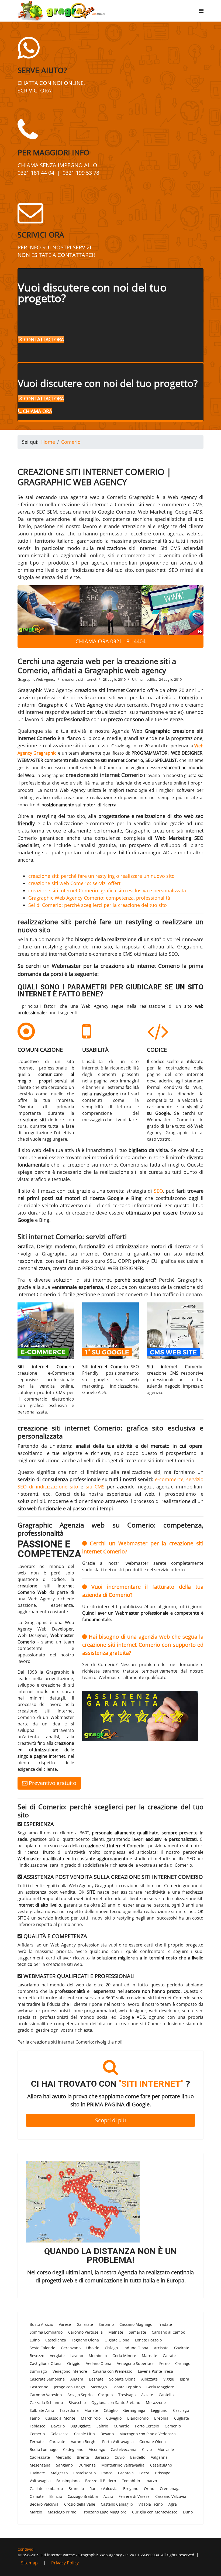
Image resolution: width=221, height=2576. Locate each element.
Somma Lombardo (46, 2332)
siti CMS (95, 1487)
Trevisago (127, 2395)
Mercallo (63, 2457)
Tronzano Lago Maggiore (104, 2512)
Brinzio (56, 2496)
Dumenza (87, 2465)
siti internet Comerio (96, 1254)
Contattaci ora (43, 339)
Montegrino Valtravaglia (123, 2465)
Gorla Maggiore (160, 2387)
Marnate (149, 2356)
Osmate (37, 2496)
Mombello (98, 2356)
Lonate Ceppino (127, 2387)
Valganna (159, 2457)
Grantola (126, 2473)
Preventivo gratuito (52, 1783)
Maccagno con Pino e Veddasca (148, 2434)
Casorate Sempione (47, 2379)
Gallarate (85, 2324)
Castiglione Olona (46, 2363)
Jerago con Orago (69, 2387)
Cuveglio (114, 2418)
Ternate (37, 2442)
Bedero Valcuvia (44, 2504)
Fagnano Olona (85, 2340)
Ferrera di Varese (134, 2496)
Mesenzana (40, 2465)
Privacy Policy (65, 2563)
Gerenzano (71, 2348)
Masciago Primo (62, 2512)
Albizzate (149, 2379)
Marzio (36, 2512)
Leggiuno (159, 2410)
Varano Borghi (84, 2442)
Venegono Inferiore (70, 2371)
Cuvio (120, 2457)
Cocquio (105, 2395)
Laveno (77, 2356)
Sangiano (64, 2465)
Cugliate (182, 2418)
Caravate (57, 2442)
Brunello (76, 2489)
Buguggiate (81, 2426)
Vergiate (57, 2356)
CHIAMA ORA (37, 411)
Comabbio (131, 2481)
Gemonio (173, 2426)
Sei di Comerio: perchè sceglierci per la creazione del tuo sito (98, 905)
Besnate (96, 2379)
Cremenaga (170, 2489)
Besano (107, 2434)
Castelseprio (84, 2473)
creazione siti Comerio (142, 2024)
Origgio (74, 2363)
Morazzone (156, 2403)
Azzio (108, 2496)
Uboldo (93, 2348)
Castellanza (56, 2340)
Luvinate (37, 2473)
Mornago (99, 2387)
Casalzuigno (161, 2465)
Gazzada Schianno (46, 2403)
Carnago (183, 2363)
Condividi (26, 2549)
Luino (35, 2340)
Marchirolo (91, 2418)
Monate (91, 2410)
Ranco (107, 2473)
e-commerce (169, 1479)
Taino (35, 2418)
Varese (65, 2324)
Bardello (138, 2457)
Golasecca (59, 2434)
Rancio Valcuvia (103, 2489)
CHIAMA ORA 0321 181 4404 (110, 641)
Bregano (131, 2489)
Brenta (83, 2457)
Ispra (185, 2379)
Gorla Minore (124, 2356)
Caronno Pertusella (85, 2332)
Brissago (163, 2473)
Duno (188, 2512)
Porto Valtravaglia (118, 2442)
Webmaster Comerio (170, 1120)
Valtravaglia (40, 2481)
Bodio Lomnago (44, 2449)
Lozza (144, 2473)
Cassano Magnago (136, 2324)
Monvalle (166, 2449)
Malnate (116, 2332)
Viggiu (169, 2379)
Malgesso (59, 2473)
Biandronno (138, 2418)
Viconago (97, 2449)
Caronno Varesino (46, 2395)
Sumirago (38, 2371)
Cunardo (122, 2426)
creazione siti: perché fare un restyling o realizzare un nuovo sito (101, 876)
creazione (83, 1213)
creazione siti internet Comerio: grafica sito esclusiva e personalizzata (107, 890)
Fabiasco (37, 2426)
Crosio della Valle (80, 2504)
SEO (158, 1191)
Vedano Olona (99, 2363)
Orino (149, 2489)
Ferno (164, 2363)
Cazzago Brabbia (83, 2496)
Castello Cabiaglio (117, 2504)
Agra (173, 2504)
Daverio (58, 2426)
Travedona (69, 2410)
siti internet (97, 1280)
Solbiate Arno (42, 2410)
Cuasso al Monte (60, 2418)
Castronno (39, 2387)
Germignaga (134, 2410)
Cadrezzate (40, 2457)
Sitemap (29, 2563)
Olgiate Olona (117, 2340)
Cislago (111, 2348)
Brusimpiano (68, 2481)
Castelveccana (124, 2449)
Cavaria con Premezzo (113, 2371)
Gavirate (182, 2348)
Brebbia (161, 2418)
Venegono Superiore (135, 2363)
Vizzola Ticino (151, 2504)
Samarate (137, 2332)
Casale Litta (84, 2434)
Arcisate (161, 2348)
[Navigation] (201, 11)
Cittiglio (111, 2410)
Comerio (37, 2434)
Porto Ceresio (147, 2426)
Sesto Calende (42, 2348)
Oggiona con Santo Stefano (116, 2403)
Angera (77, 2379)
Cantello (166, 2395)
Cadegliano (73, 2449)
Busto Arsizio (41, 2324)
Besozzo (37, 2356)
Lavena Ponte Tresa (156, 2371)
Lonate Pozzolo (148, 2340)
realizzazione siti (62, 745)
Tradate (165, 2324)
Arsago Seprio (80, 2395)
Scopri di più (110, 2120)
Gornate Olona (153, 2442)
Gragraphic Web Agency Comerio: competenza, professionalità (99, 898)
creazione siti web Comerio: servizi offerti (75, 883)
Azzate (147, 2395)
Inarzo (151, 2481)
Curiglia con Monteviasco (155, 2512)
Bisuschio (77, 2403)
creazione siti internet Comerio (104, 775)
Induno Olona (136, 2348)
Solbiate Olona (122, 2379)
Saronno (106, 2324)
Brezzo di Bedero (101, 2481)
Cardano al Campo (168, 2332)
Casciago (181, 2410)
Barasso (102, 2457)
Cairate (169, 2356)
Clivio (147, 2449)
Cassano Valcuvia (171, 2496)
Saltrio (102, 2426)
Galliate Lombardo (46, 2489)
